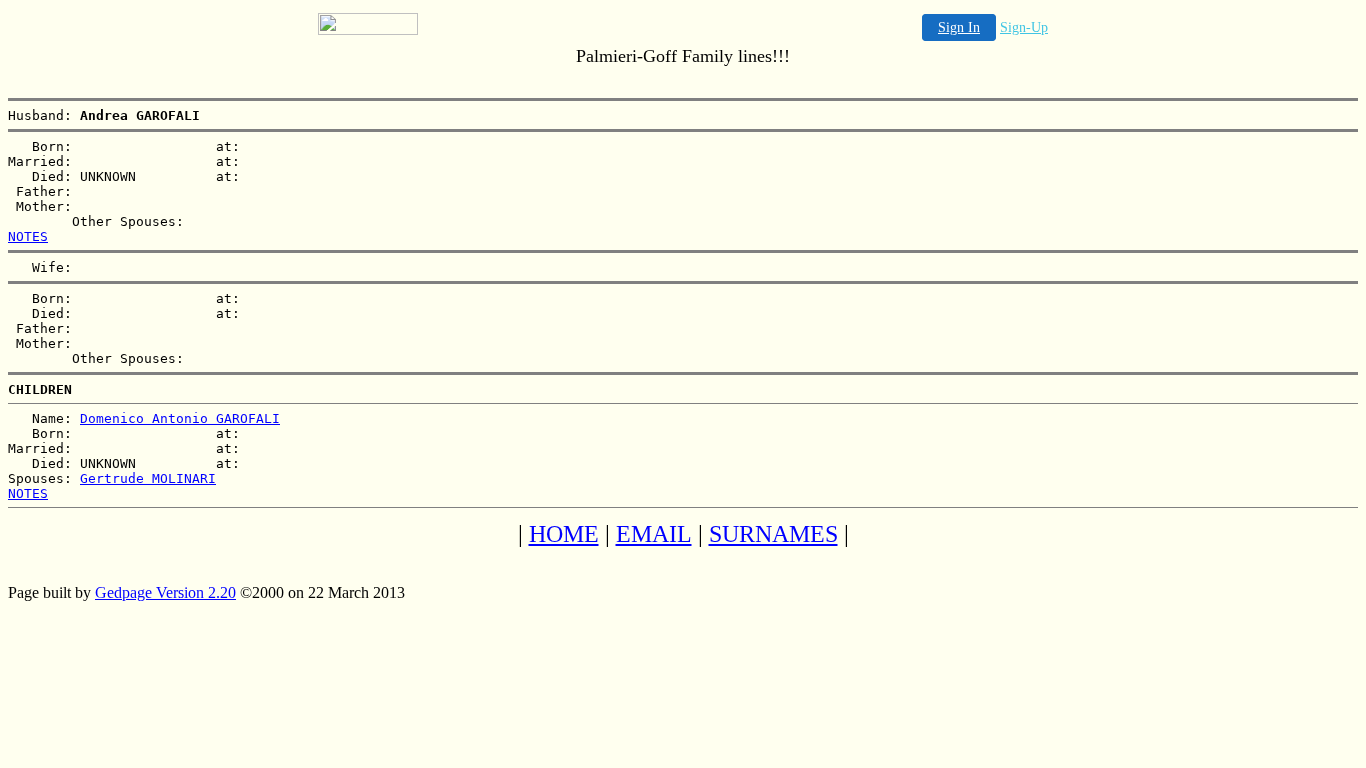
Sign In (959, 27)
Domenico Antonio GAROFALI (180, 418)
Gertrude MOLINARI (148, 478)
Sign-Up (1024, 27)
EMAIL (654, 534)
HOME (564, 534)
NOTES (28, 236)
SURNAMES (773, 534)
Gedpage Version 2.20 (165, 592)
